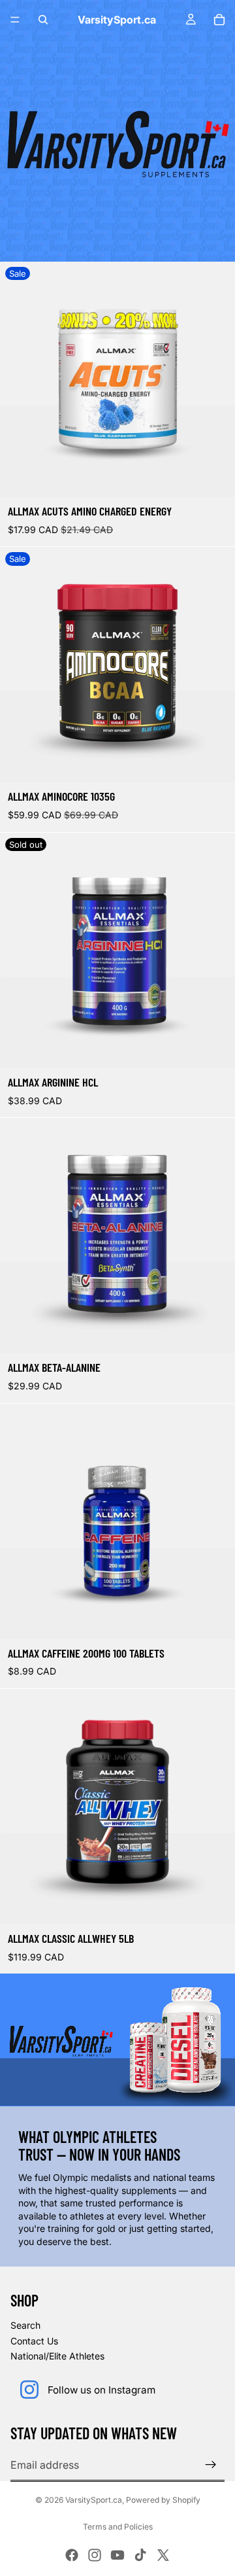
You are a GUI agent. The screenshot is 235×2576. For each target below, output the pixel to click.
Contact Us (34, 2341)
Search (25, 2325)
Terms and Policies (118, 2527)
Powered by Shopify (163, 2500)
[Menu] (15, 20)
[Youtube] (117, 2555)
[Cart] (219, 20)
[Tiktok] (140, 2555)
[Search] (43, 20)
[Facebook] (72, 2555)
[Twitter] (163, 2555)
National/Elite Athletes (57, 2356)
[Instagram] (95, 2555)
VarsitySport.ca (94, 2500)
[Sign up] (211, 2465)
